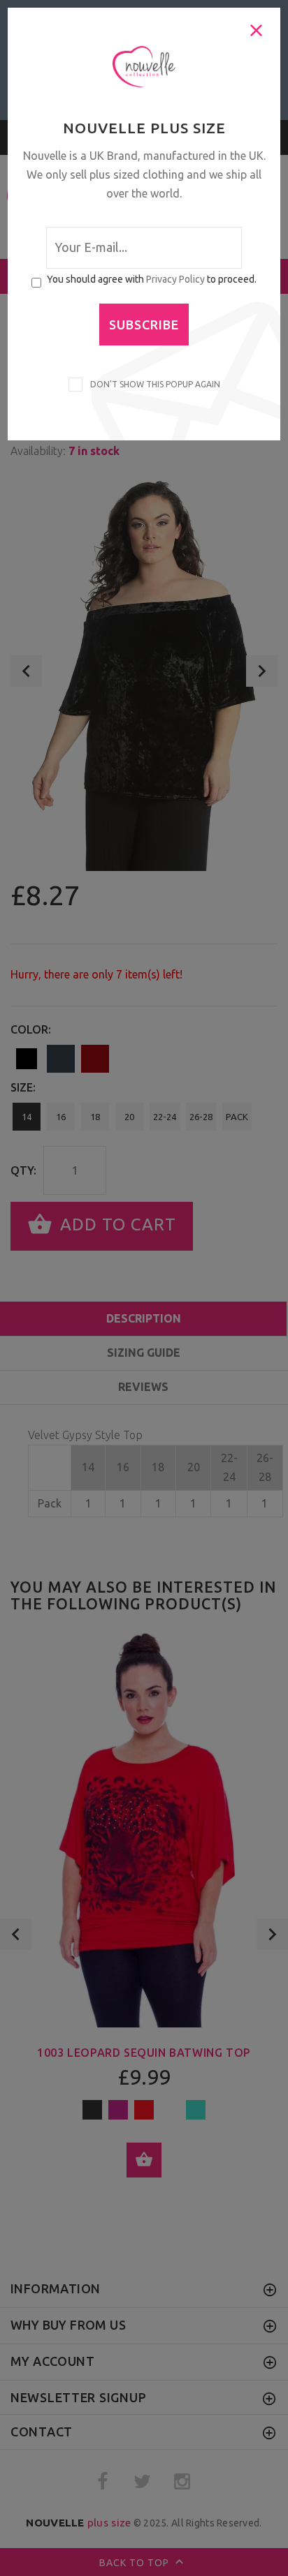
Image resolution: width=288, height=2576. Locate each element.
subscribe (144, 325)
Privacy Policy (175, 279)
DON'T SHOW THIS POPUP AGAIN (153, 384)
